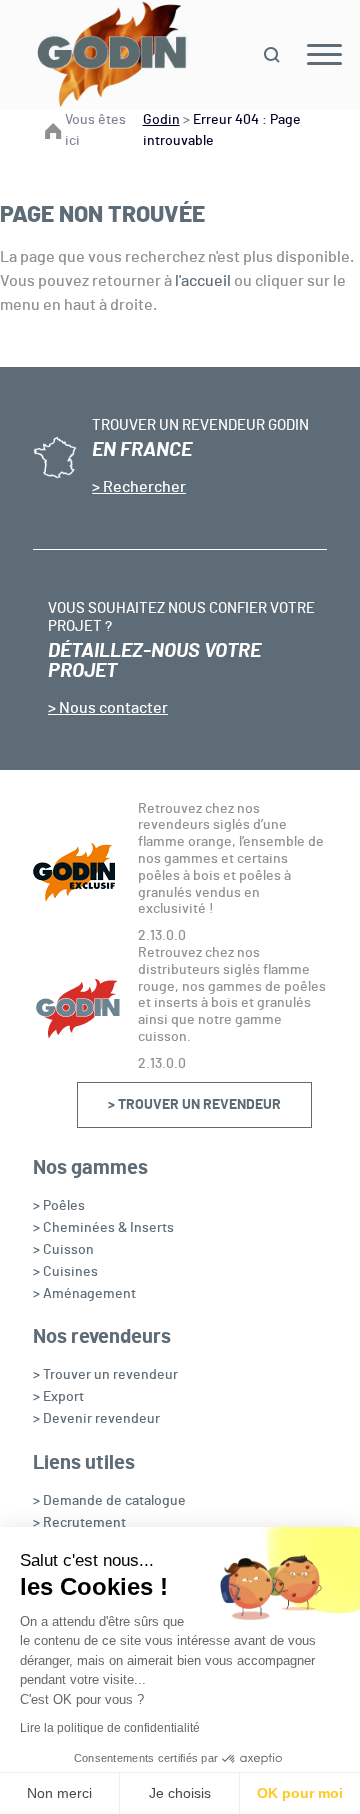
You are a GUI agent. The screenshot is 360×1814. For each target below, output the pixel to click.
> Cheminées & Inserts (103, 1228)
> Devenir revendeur (96, 1419)
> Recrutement (79, 1523)
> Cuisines (65, 1272)
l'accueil (203, 281)
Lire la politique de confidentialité (110, 1728)
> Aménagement (84, 1294)
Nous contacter (112, 708)
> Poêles (59, 1206)
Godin (161, 120)
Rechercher (143, 487)
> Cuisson (63, 1250)
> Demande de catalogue (109, 1501)
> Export (58, 1397)
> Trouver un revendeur (194, 1105)
